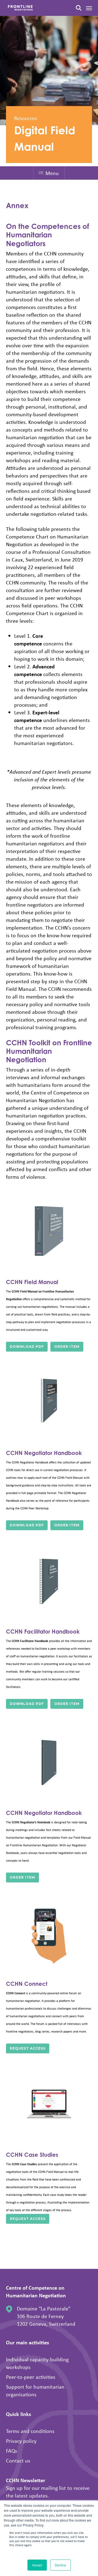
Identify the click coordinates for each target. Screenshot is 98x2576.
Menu (52, 173)
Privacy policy (21, 2441)
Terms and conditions (30, 2431)
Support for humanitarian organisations (35, 2390)
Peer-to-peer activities (31, 2377)
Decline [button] (60, 2565)
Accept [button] (37, 2565)
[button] (89, 8)
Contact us (18, 2460)
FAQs (12, 2451)
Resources (26, 118)
